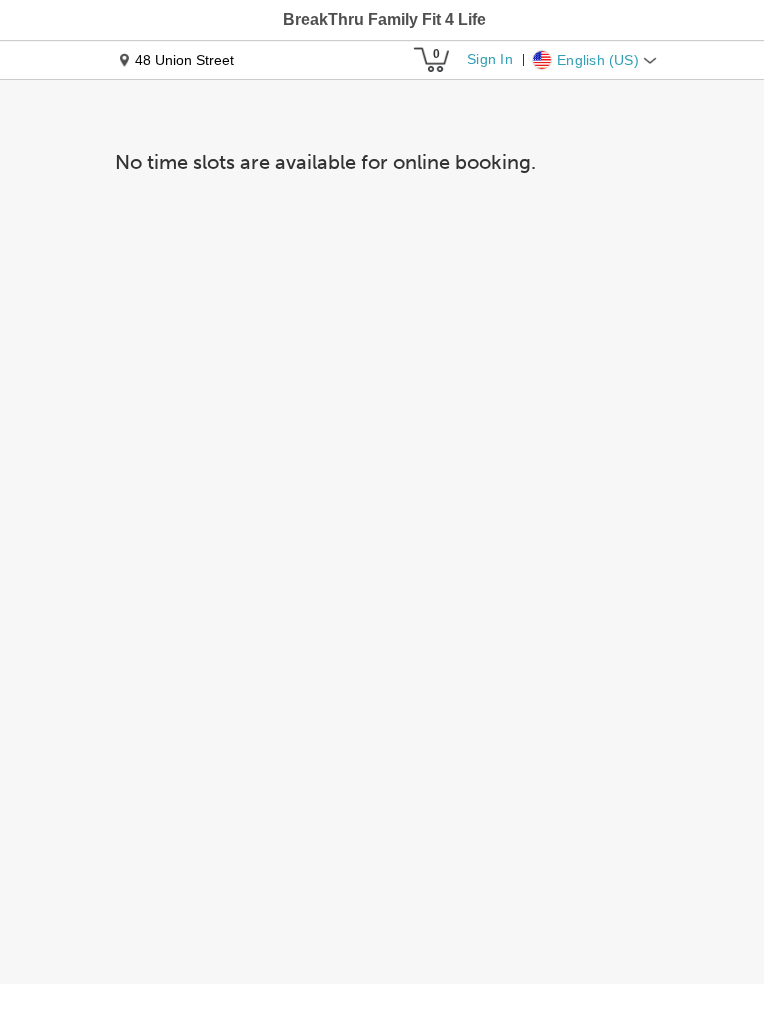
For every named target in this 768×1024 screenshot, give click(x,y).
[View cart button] (431, 60)
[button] (384, 20)
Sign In (489, 59)
